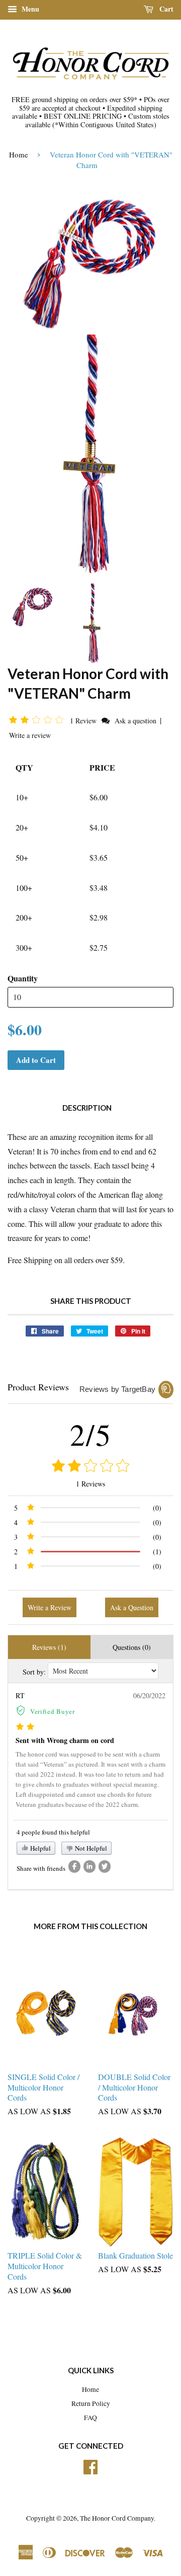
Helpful (40, 1848)
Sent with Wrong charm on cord (65, 1740)
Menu (29, 9)
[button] (38, 720)
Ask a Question (132, 1607)
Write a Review (50, 1607)
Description (87, 1108)
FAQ (90, 2418)
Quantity (23, 978)
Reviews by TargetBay (117, 1389)
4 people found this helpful (53, 1832)
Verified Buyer (53, 1711)
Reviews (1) (49, 1647)
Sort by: (34, 1672)
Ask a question (135, 721)
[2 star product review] (25, 1727)
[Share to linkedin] (89, 1866)
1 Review (84, 721)
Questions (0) (132, 1647)
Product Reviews (38, 1387)
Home (19, 154)
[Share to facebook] (74, 1866)
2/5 (91, 1434)
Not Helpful (90, 1848)
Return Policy (91, 2403)
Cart (165, 9)
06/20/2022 (149, 1695)
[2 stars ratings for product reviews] (90, 1467)
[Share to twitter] (105, 1866)
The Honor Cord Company (117, 2518)
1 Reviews (90, 1484)
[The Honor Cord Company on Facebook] (90, 2465)
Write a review (30, 735)
